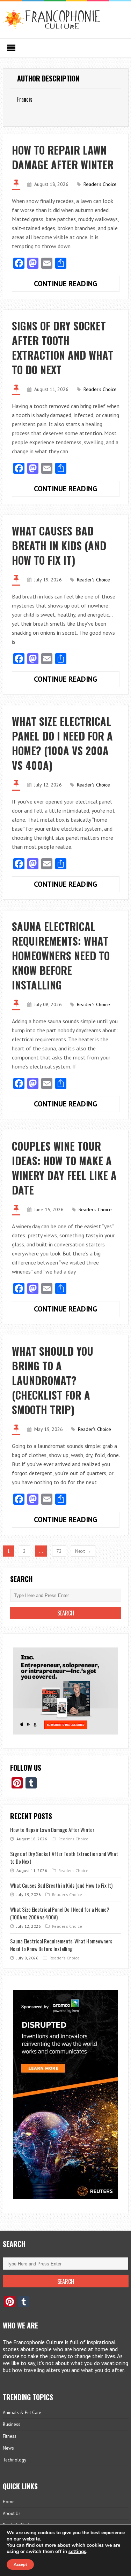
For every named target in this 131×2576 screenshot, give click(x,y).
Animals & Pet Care (22, 2413)
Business (12, 2424)
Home (9, 2502)
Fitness (10, 2436)
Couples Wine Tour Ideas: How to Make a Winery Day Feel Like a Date (64, 1168)
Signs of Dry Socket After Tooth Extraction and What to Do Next (63, 348)
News (8, 2448)
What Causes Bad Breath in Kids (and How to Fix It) (59, 545)
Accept (20, 2565)
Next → (83, 1551)
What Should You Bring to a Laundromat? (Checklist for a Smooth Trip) (53, 1380)
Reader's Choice (100, 184)
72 (59, 1551)
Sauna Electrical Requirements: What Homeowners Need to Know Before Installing (61, 956)
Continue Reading (77, 285)
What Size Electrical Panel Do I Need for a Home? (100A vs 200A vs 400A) (62, 743)
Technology (14, 2460)
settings (77, 2552)
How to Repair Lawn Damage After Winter (63, 157)
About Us (12, 2514)
